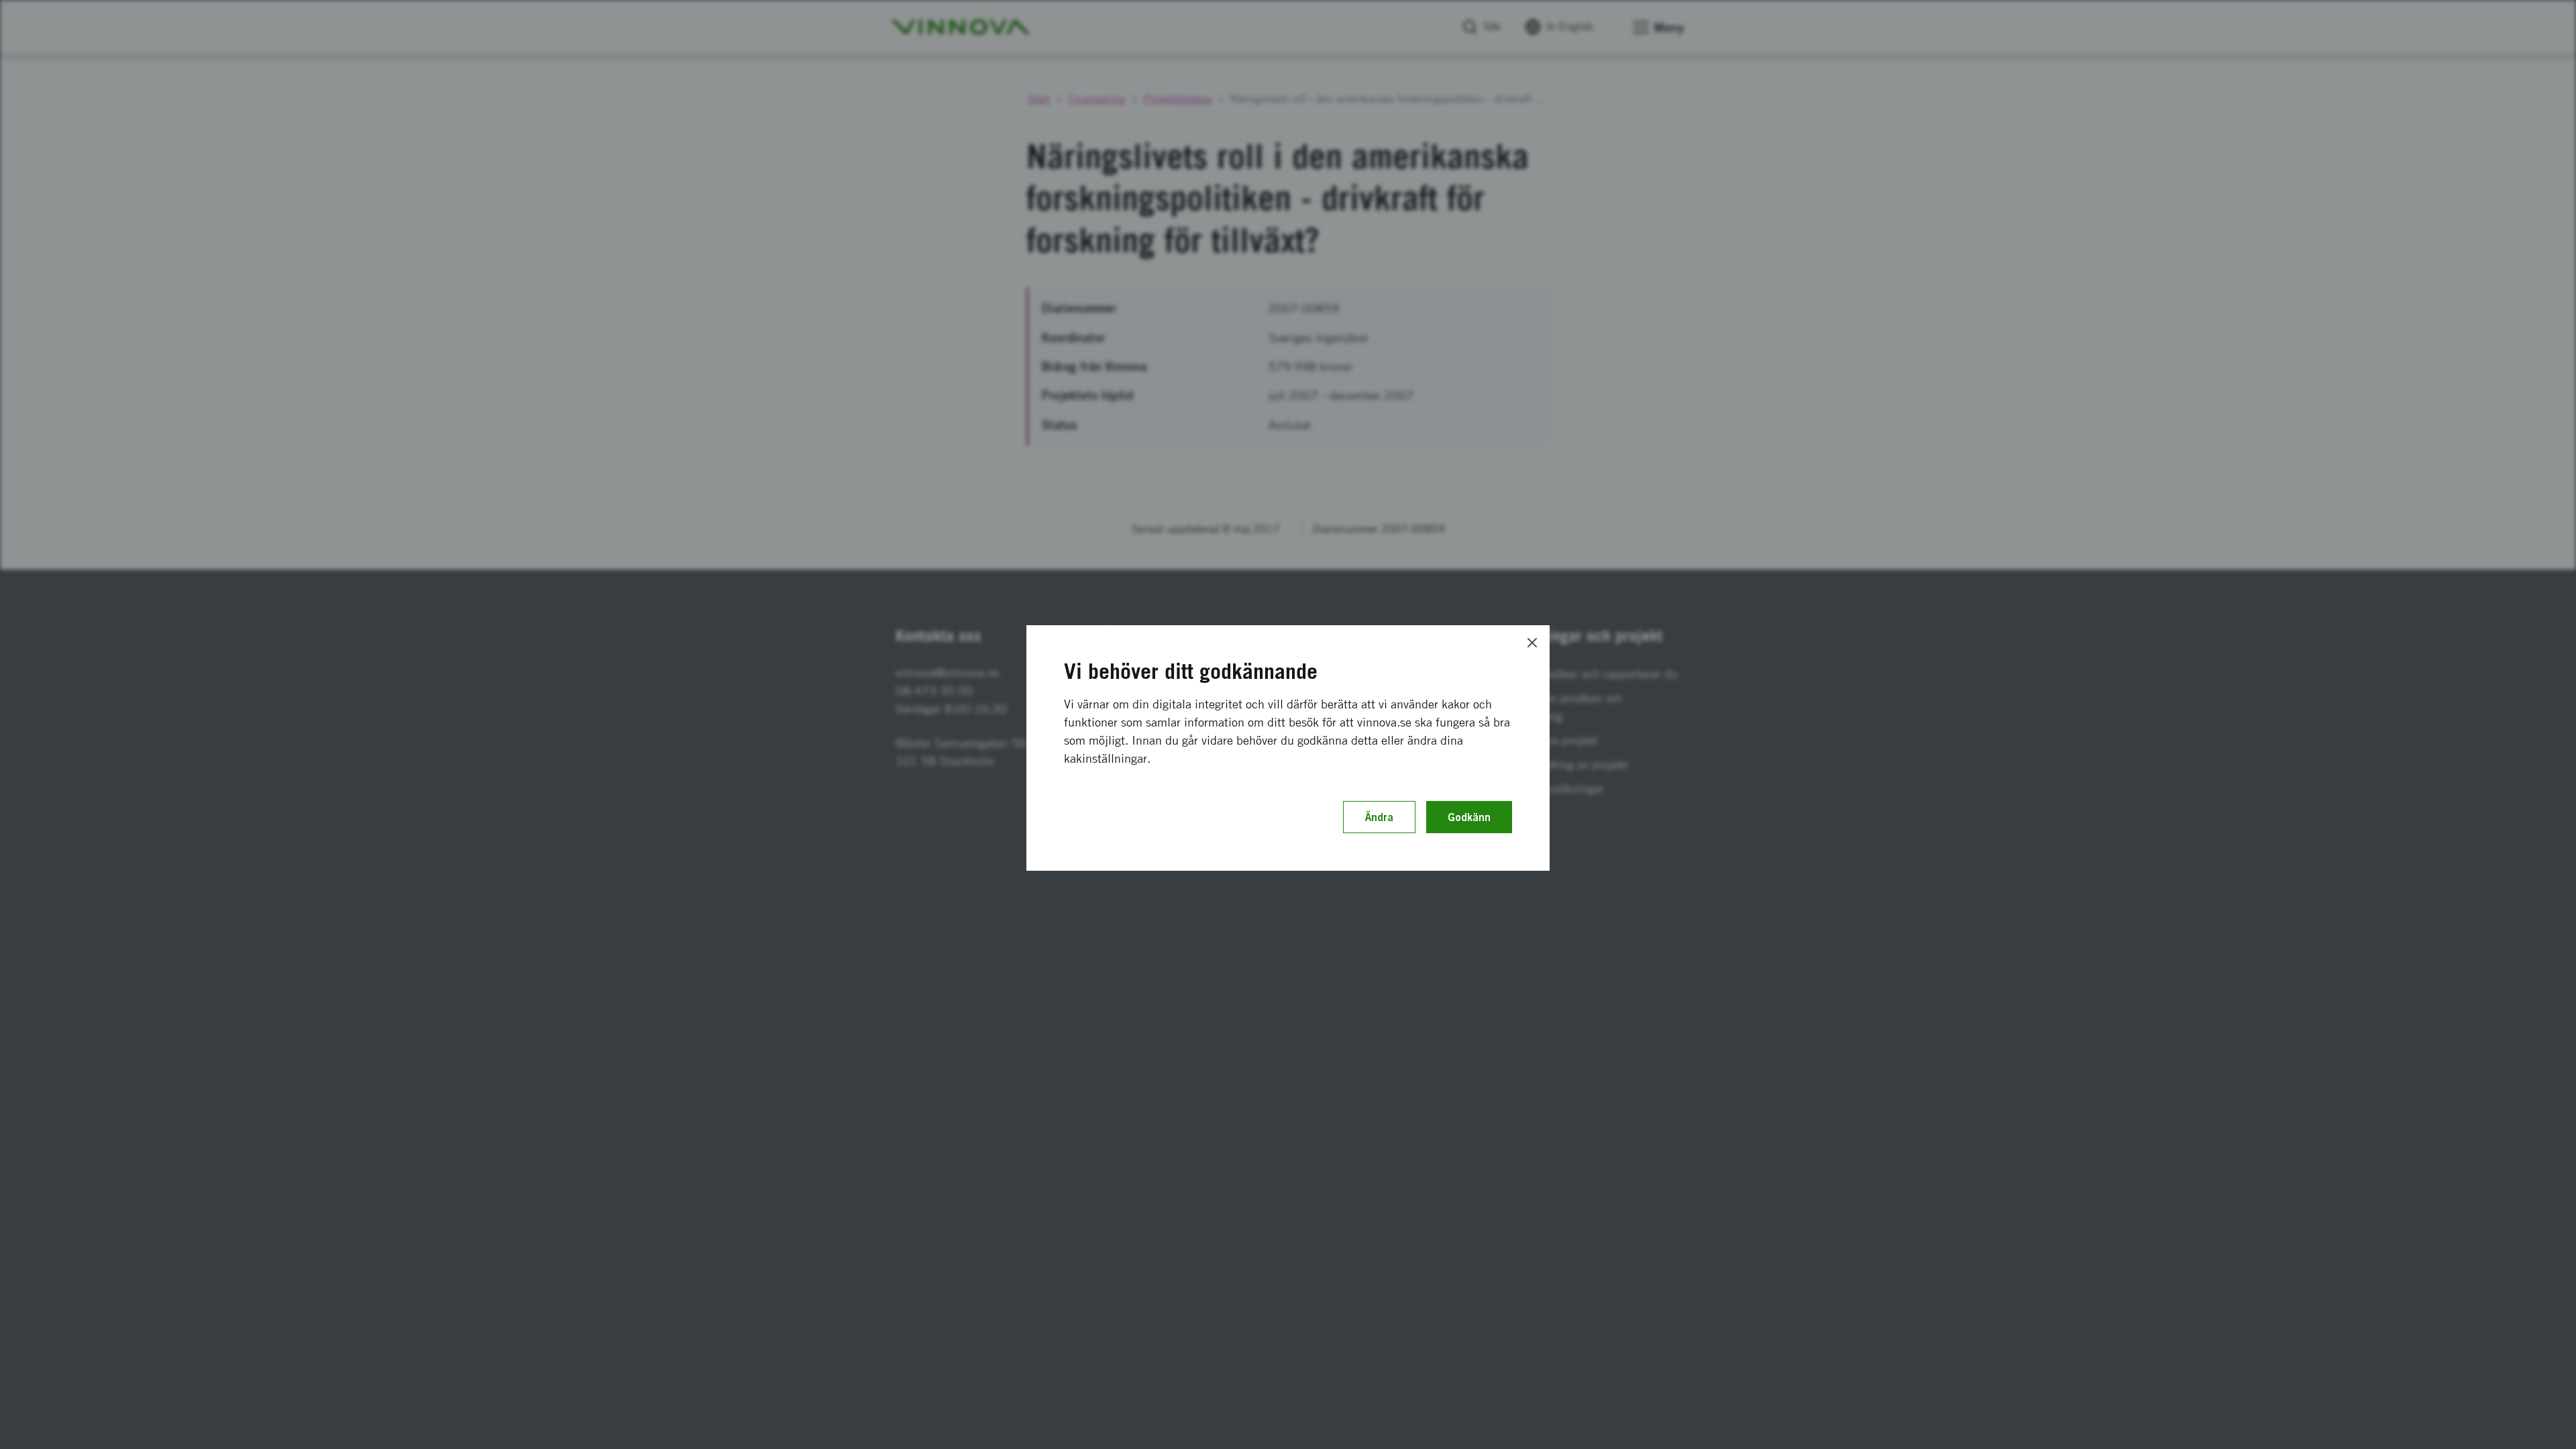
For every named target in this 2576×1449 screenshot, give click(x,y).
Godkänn (1469, 817)
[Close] (1532, 643)
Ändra (1379, 817)
